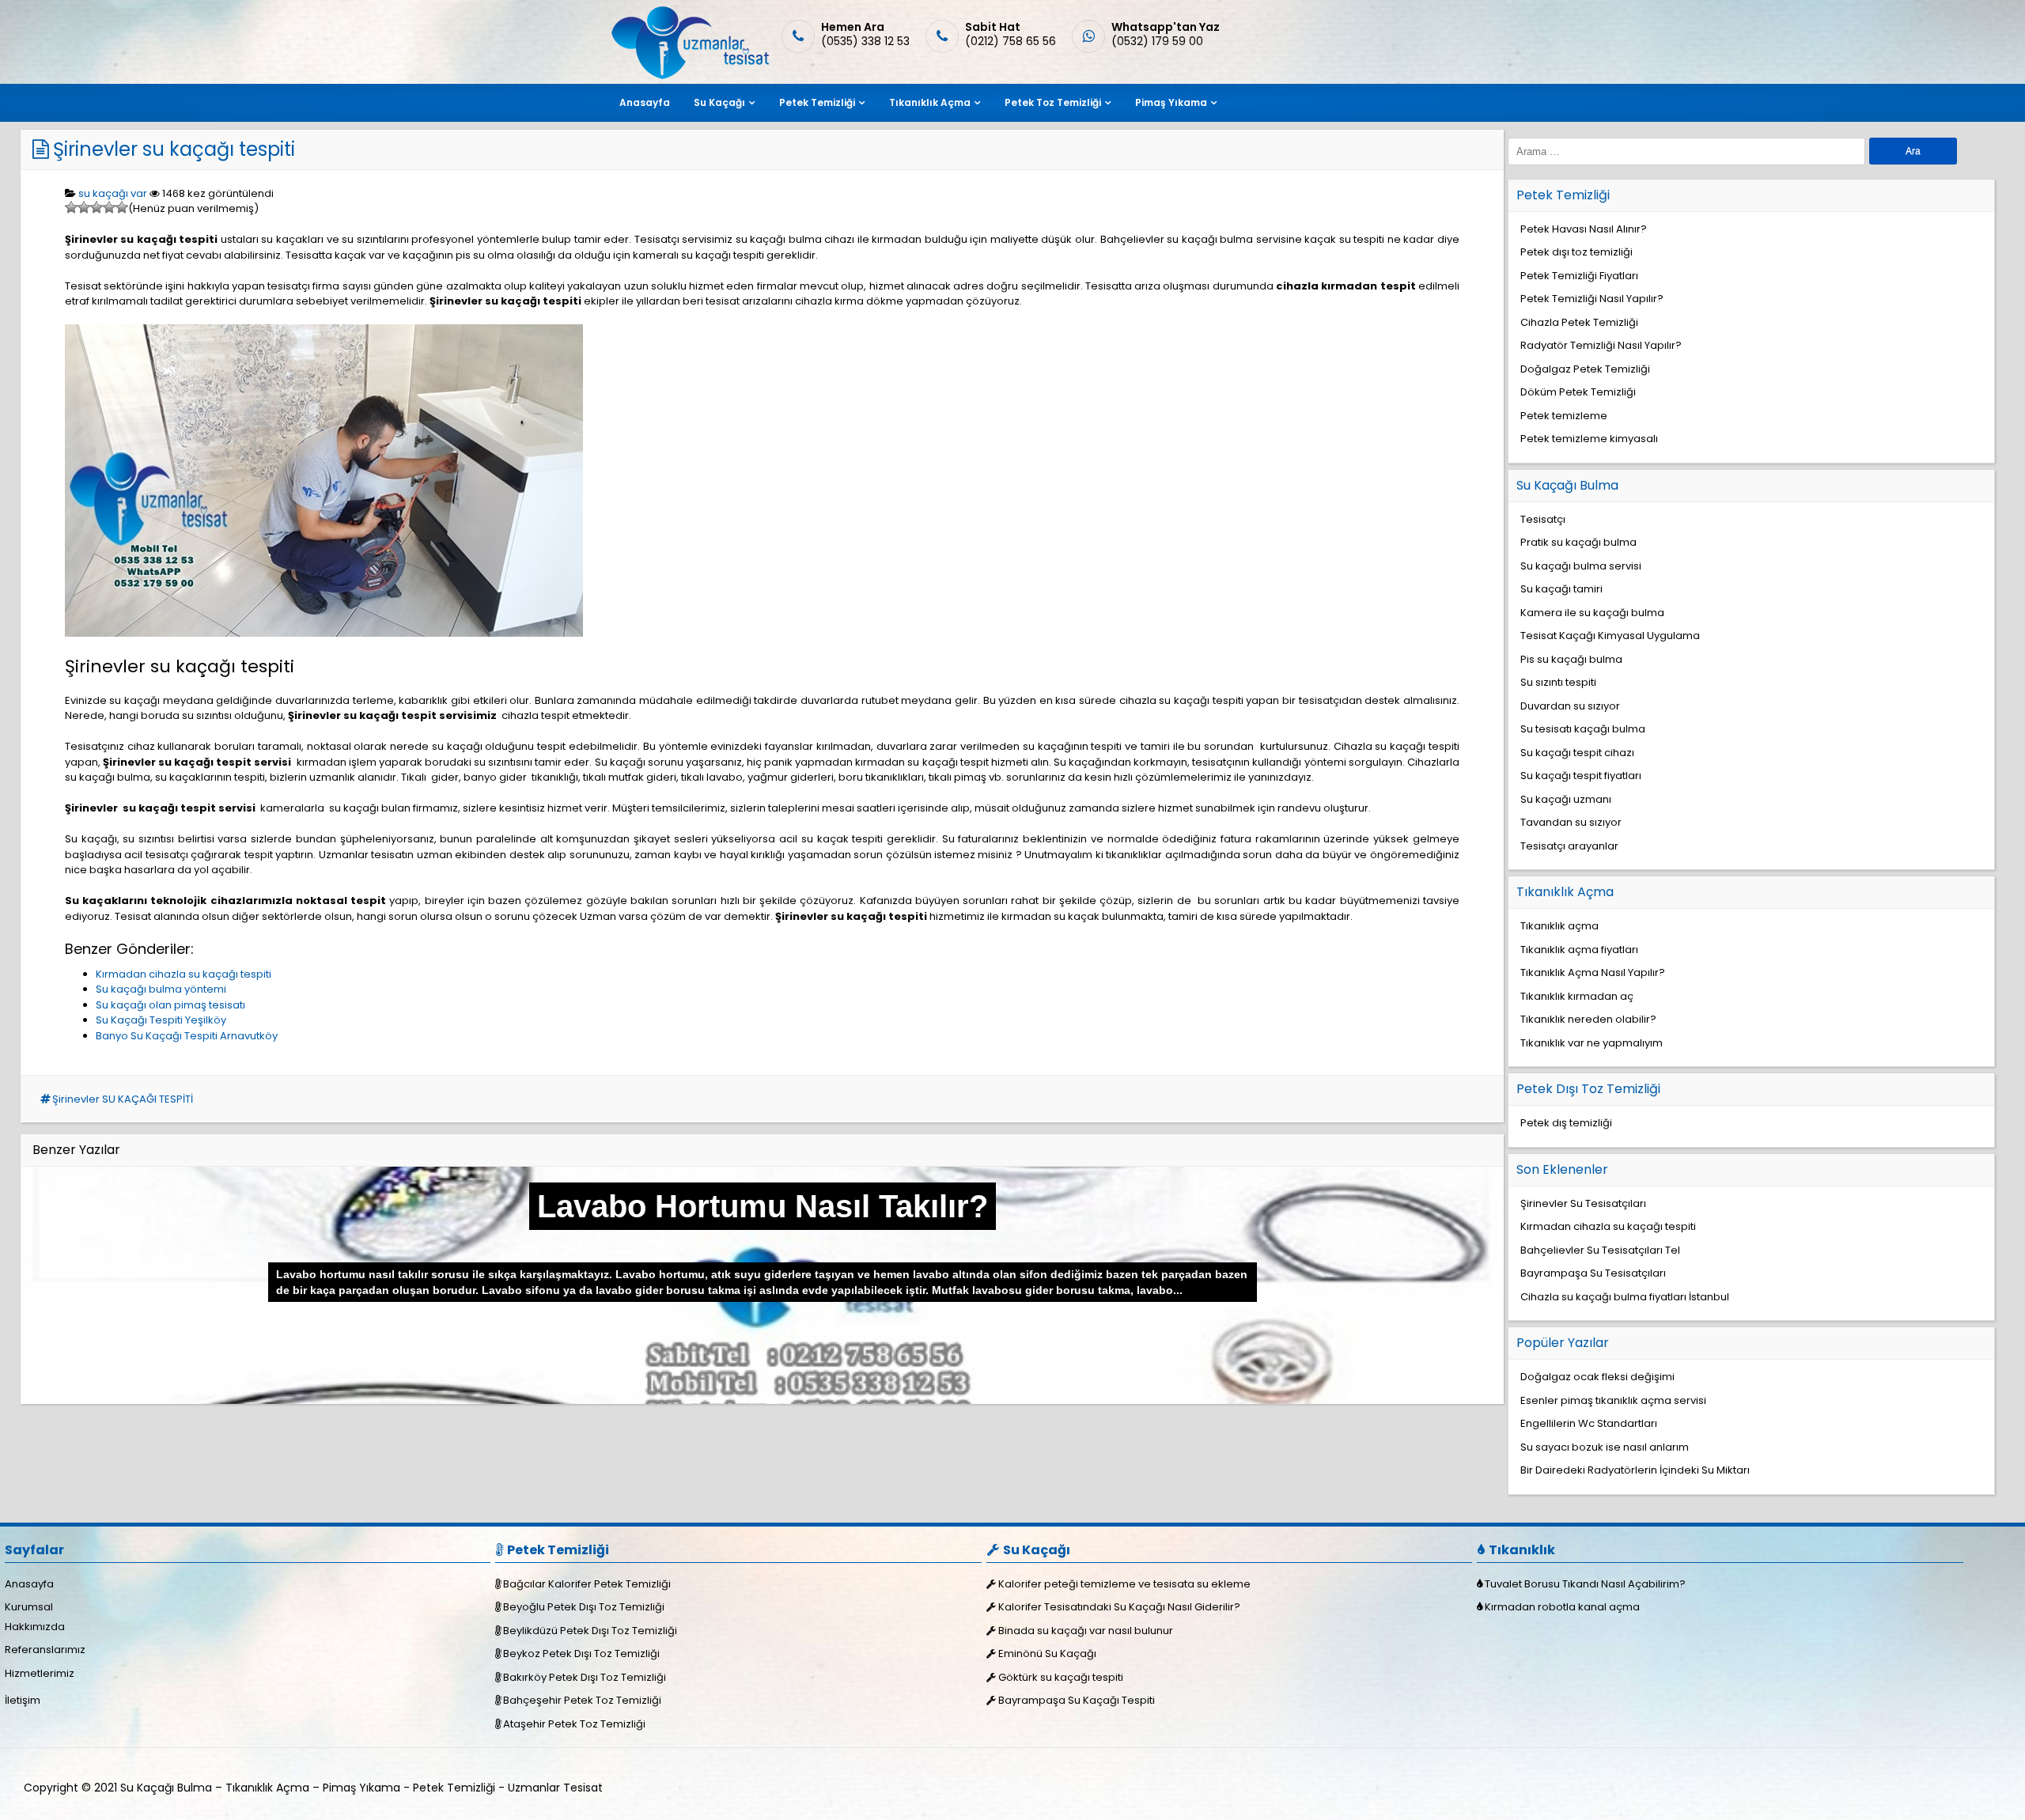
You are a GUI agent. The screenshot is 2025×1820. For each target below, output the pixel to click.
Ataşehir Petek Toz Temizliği (574, 1724)
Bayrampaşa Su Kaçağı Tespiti (1077, 1700)
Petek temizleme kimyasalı (1589, 439)
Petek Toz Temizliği (1053, 102)
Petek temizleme (1564, 416)
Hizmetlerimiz (40, 1673)
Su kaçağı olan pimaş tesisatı (170, 1005)
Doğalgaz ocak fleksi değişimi (1597, 1377)
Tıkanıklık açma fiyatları (1579, 950)
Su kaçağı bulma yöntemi (161, 989)
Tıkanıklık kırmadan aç (1577, 996)
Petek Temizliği (817, 102)
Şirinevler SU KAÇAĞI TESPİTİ (123, 1099)
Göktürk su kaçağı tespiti (1061, 1677)
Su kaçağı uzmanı (1566, 799)
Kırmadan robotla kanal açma (1562, 1607)
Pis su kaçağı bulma (1571, 659)
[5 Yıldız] (122, 207)
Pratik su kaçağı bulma (1578, 542)
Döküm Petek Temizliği (1578, 392)
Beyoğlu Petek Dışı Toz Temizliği (584, 1607)
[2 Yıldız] (84, 207)
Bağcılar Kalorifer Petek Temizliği (587, 1584)
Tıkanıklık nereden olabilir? (1588, 1019)
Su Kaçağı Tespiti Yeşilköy (161, 1020)
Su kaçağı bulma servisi (1581, 566)
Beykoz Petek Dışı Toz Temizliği (581, 1654)
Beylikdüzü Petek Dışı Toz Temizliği (590, 1631)
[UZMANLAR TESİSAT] (689, 76)
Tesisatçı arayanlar (1569, 846)
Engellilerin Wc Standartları (1589, 1423)
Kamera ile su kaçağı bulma (1592, 613)
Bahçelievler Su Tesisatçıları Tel (1600, 1250)
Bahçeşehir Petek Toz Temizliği (582, 1700)
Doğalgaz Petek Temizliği (1585, 369)
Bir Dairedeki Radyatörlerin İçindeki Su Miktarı (1635, 1470)
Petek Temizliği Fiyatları (1579, 276)
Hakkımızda (35, 1627)
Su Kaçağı (719, 102)
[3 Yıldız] (97, 207)
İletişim (23, 1700)
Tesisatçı (1543, 519)
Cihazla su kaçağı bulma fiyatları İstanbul (1625, 1297)
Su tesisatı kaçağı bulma (1583, 729)
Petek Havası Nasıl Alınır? (1584, 229)
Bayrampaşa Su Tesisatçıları (1593, 1273)
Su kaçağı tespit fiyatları (1581, 776)
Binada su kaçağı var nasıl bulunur (1086, 1631)
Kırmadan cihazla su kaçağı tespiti (184, 974)
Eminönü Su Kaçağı (1047, 1654)
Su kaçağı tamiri (1561, 589)
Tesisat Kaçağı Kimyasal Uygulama (1610, 636)
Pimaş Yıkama (1171, 102)
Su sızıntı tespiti (1558, 682)
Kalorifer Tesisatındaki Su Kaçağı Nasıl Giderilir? (1119, 1607)
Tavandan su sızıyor (1571, 822)
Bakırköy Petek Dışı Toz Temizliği (585, 1677)
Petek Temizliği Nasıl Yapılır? (1592, 299)
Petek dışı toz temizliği (1576, 252)
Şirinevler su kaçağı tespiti (174, 149)
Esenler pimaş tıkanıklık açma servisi (1613, 1400)
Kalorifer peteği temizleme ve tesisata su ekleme (1124, 1584)
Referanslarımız (45, 1650)
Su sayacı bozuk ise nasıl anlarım (1605, 1447)
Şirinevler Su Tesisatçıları (1583, 1203)
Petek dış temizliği (1566, 1123)
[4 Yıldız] (109, 207)
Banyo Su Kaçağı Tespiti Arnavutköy (187, 1036)
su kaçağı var (113, 193)
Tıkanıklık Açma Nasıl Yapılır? (1593, 972)
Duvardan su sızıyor (1570, 706)
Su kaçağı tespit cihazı (1577, 753)
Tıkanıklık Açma (930, 102)
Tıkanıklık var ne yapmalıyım (1592, 1043)
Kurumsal (29, 1607)
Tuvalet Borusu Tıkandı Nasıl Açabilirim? (1585, 1584)
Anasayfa (645, 102)
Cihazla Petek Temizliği (1579, 322)
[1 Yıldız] (71, 207)
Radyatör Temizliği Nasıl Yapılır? (1601, 345)
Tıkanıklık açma (1559, 926)
